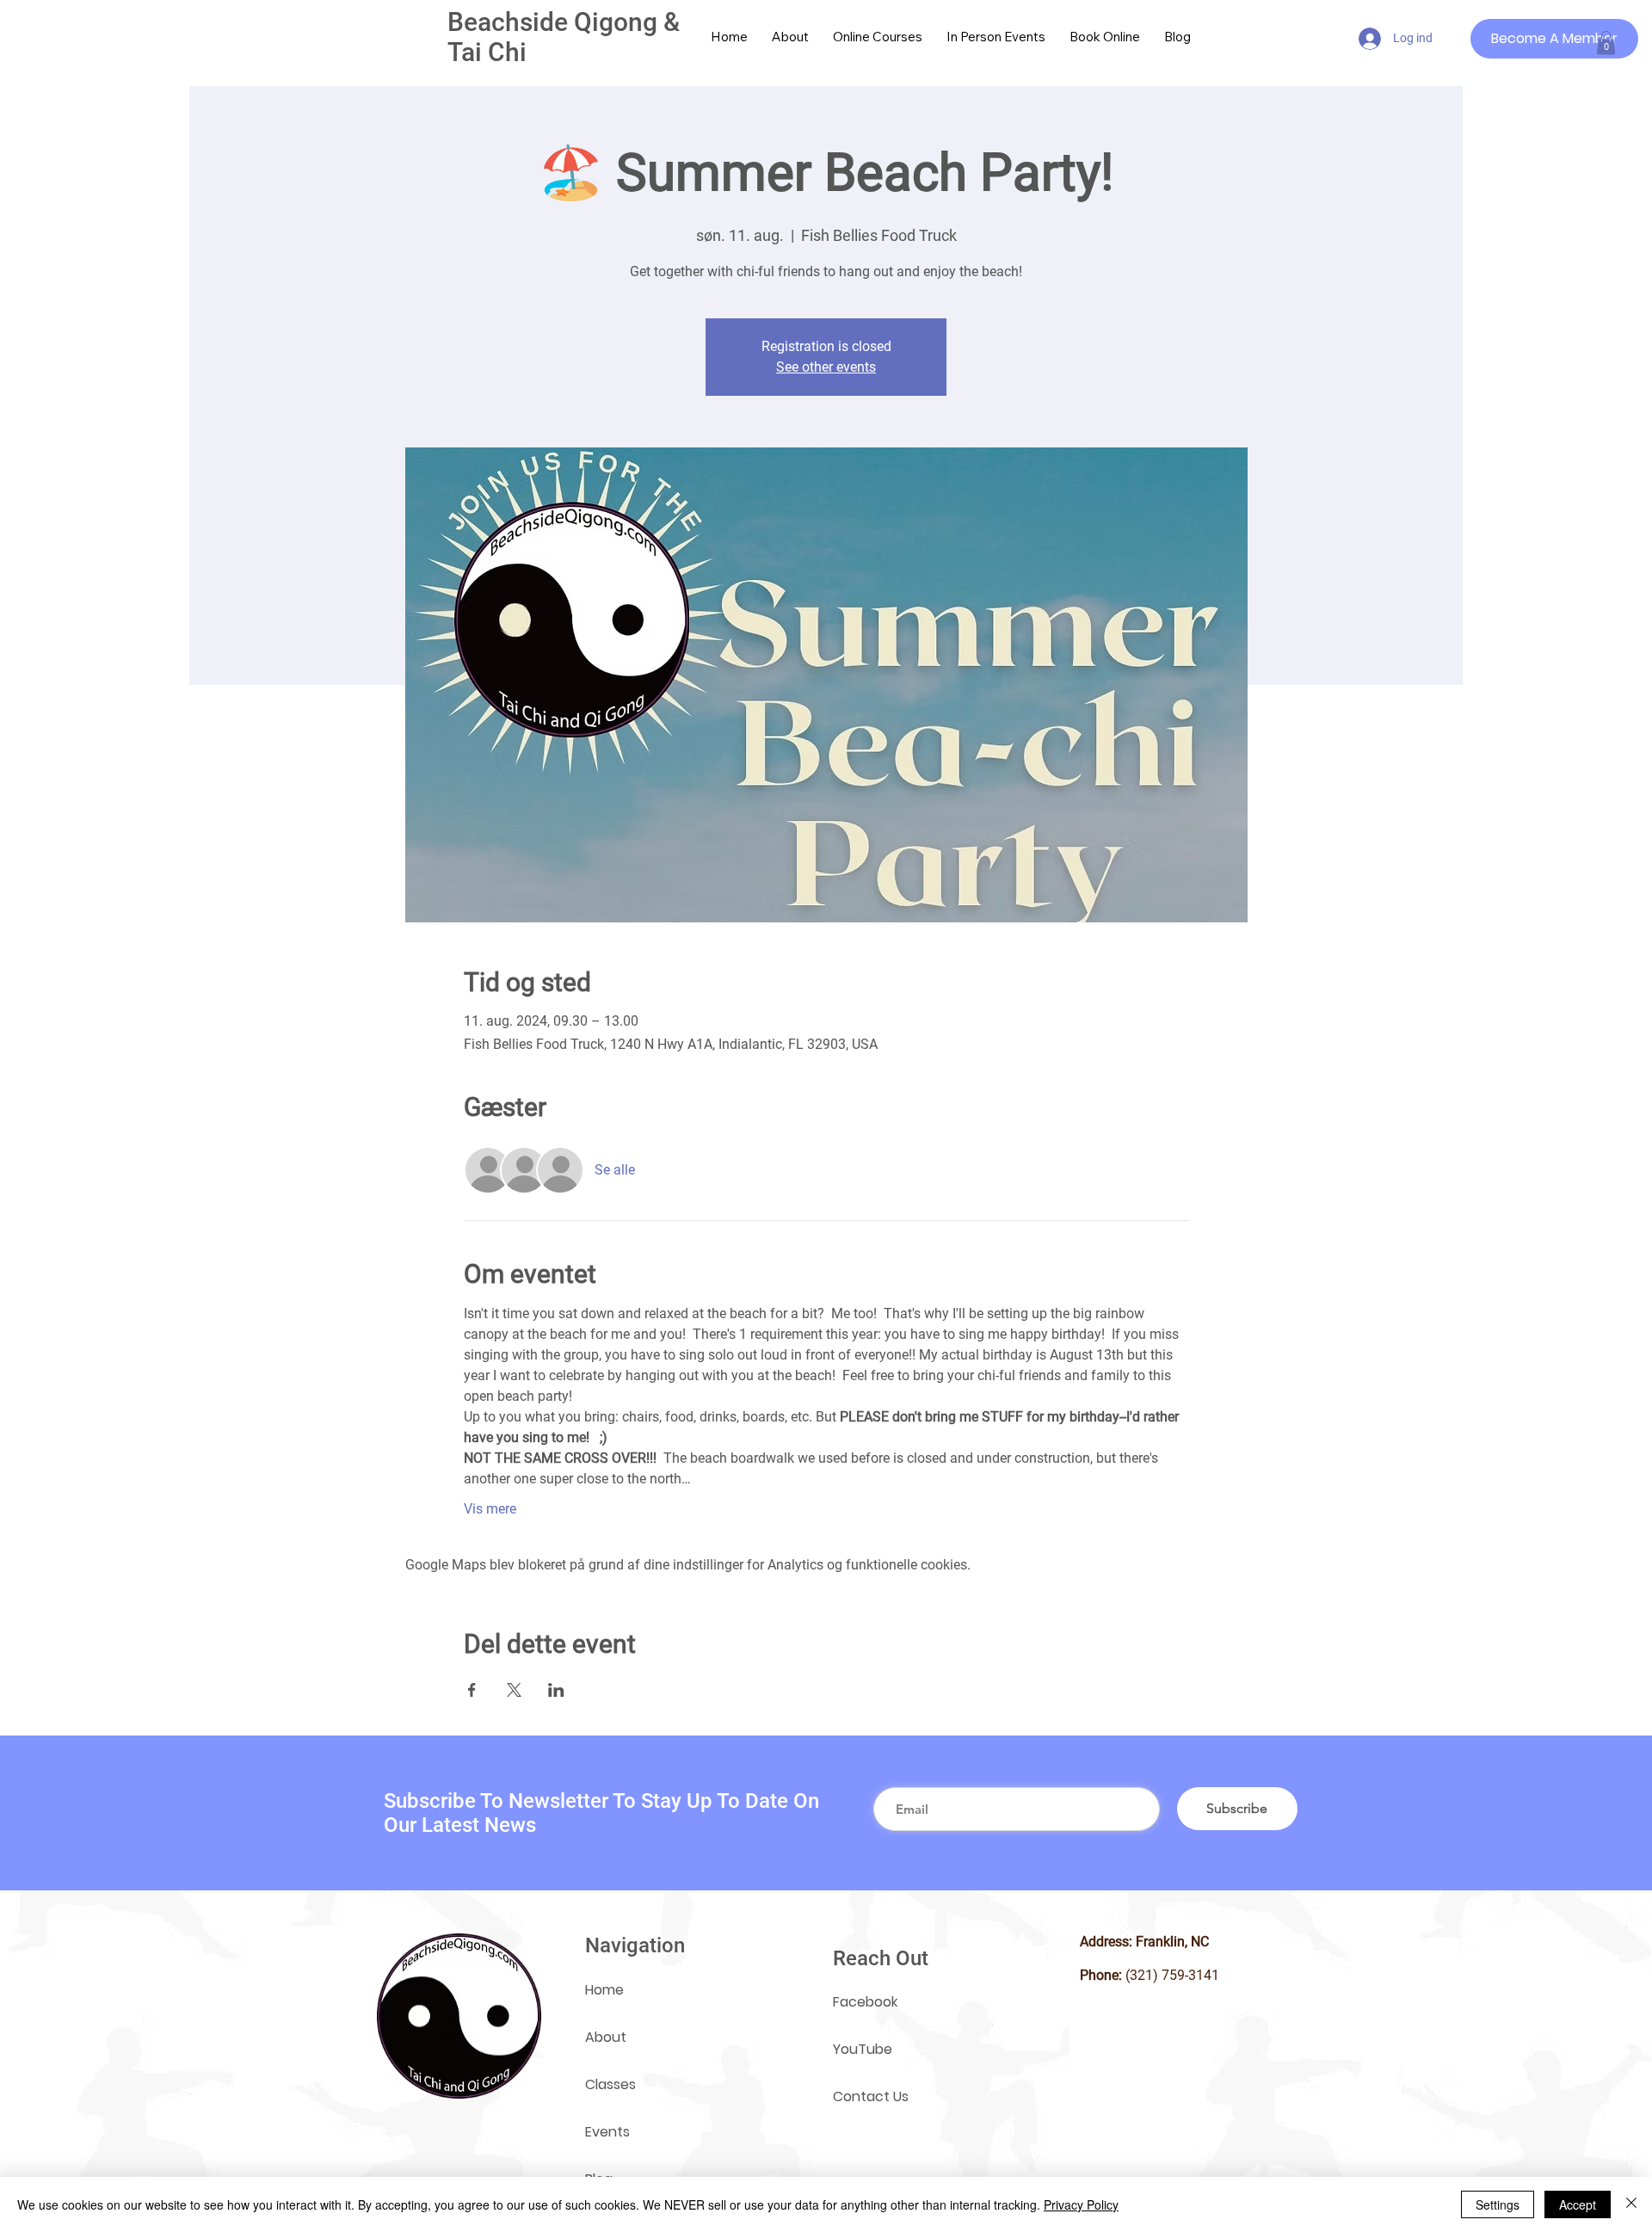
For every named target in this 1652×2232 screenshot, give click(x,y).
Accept (1578, 2204)
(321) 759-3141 (1172, 1975)
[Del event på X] (514, 1690)
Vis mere (490, 1509)
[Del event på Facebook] (472, 1690)
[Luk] (1631, 2204)
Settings (1498, 2204)
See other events (826, 367)
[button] (1606, 43)
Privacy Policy (1081, 2204)
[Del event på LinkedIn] (556, 1690)
